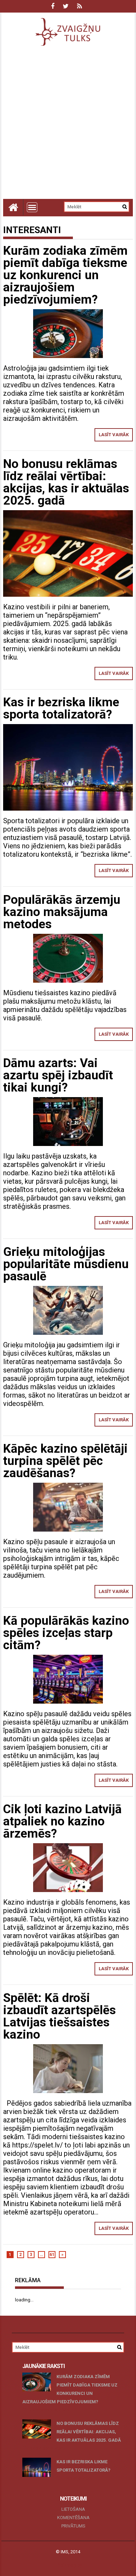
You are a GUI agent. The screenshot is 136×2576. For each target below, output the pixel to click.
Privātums (73, 2526)
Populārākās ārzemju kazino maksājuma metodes (62, 912)
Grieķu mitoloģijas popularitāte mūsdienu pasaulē (66, 1264)
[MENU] (32, 207)
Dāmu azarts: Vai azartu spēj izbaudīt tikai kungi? (58, 1075)
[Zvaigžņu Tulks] (13, 207)
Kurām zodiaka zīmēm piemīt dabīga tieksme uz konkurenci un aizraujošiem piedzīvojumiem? (65, 275)
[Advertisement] (68, 127)
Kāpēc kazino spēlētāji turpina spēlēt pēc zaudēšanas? (65, 1461)
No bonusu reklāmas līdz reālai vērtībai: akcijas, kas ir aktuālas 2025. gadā (66, 482)
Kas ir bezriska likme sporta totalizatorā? (61, 708)
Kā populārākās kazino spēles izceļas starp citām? (66, 1633)
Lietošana (73, 2509)
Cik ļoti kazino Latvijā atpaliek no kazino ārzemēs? (62, 1821)
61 (52, 2255)
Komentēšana (73, 2518)
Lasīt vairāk (114, 435)
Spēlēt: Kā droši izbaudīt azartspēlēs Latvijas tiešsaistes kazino (59, 2016)
